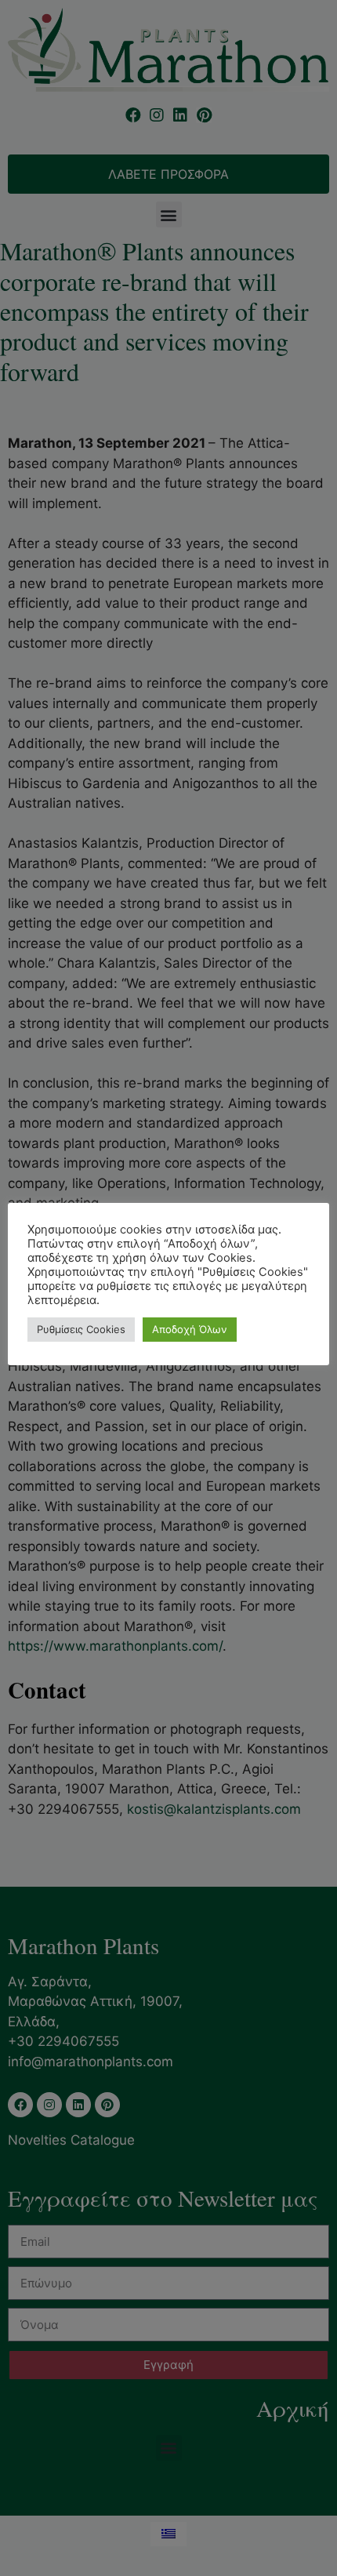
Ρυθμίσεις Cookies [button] (81, 1329)
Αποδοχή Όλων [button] (190, 1329)
